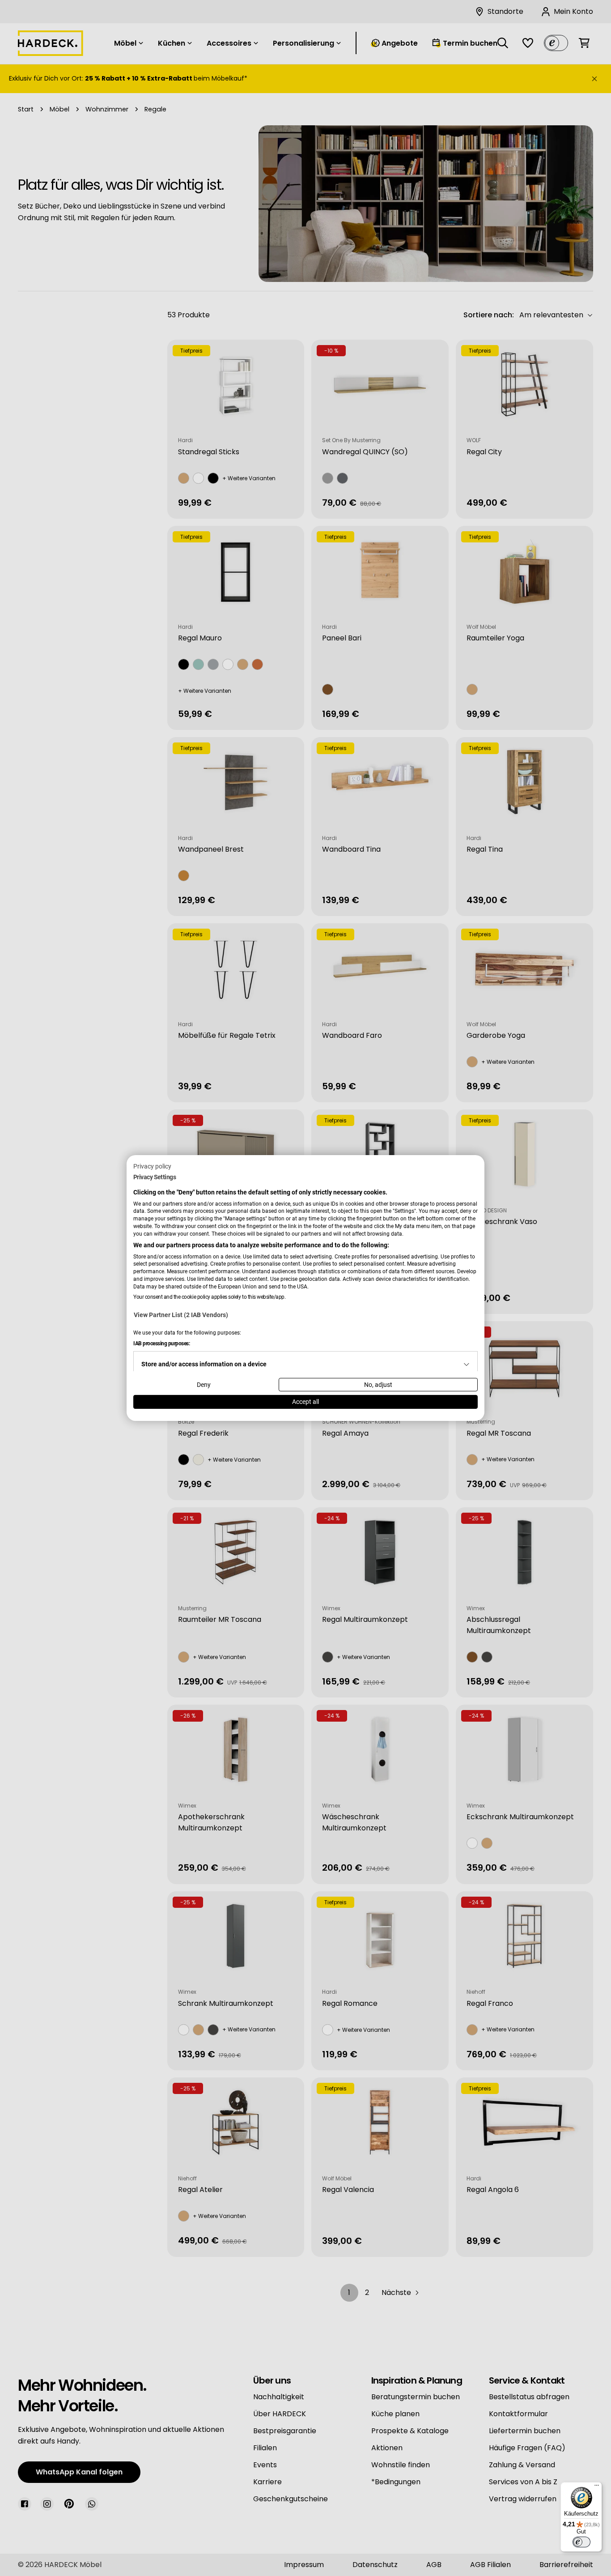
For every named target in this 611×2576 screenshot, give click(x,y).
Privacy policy (152, 1166)
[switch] (581, 2542)
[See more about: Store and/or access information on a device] (467, 1364)
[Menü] (597, 2487)
